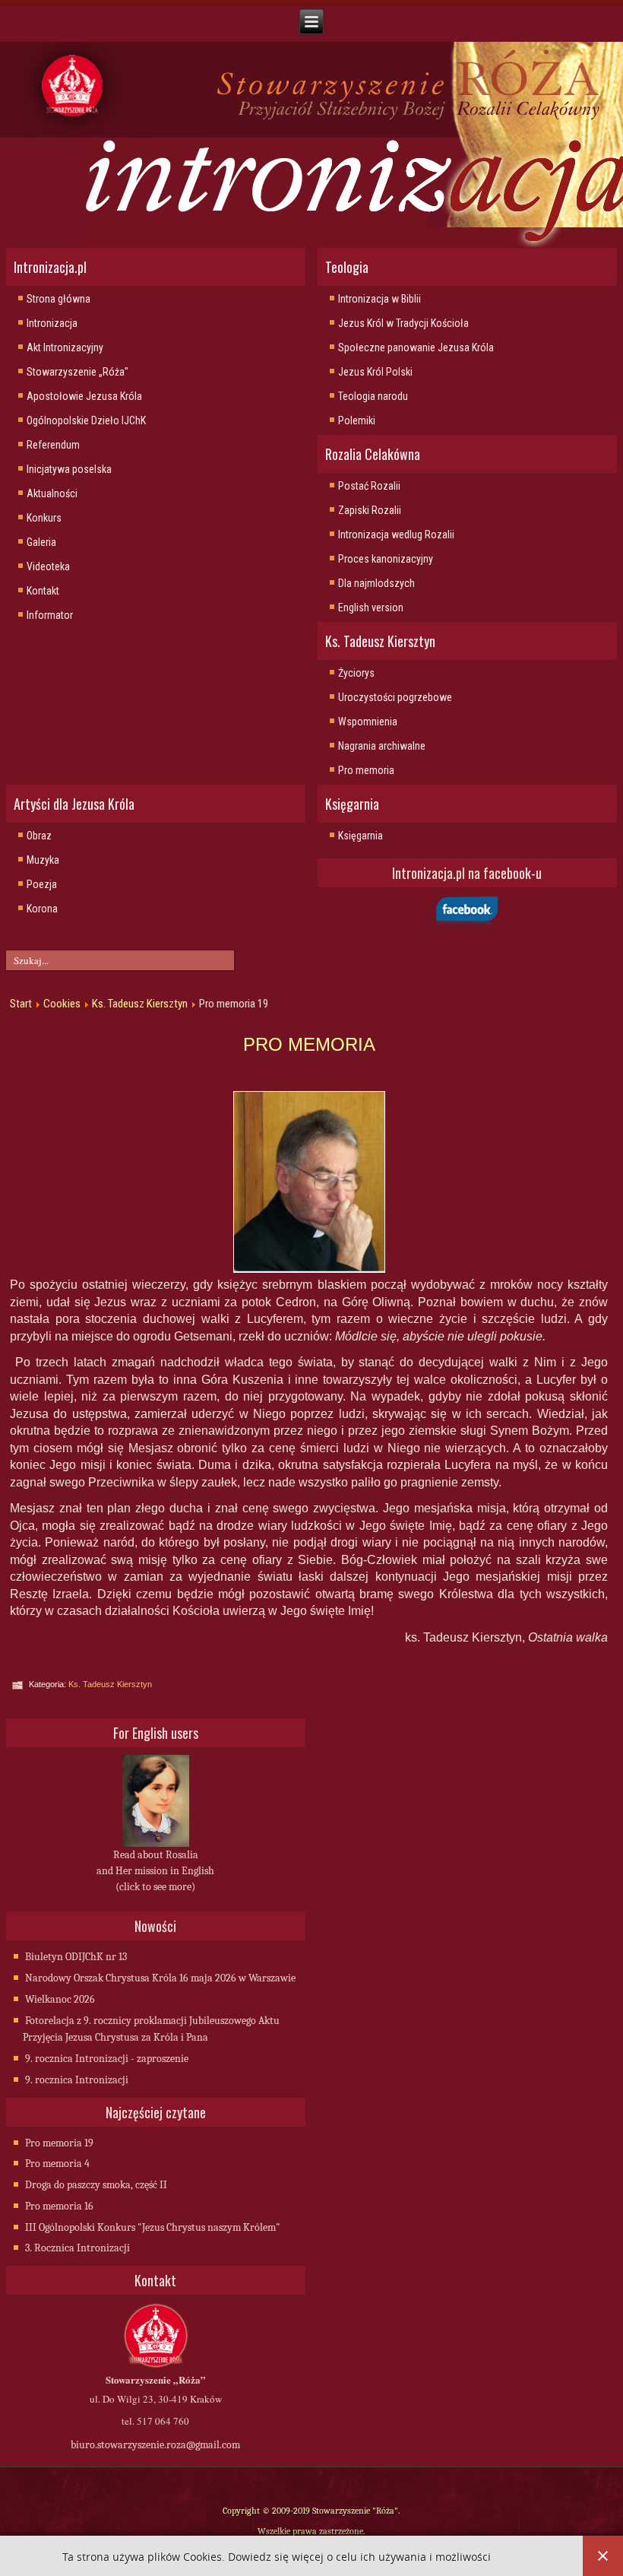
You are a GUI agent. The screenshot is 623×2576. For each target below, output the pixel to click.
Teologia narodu (373, 396)
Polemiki (357, 420)
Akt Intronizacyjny (65, 347)
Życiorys (356, 673)
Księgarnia (361, 836)
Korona (42, 909)
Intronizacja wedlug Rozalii (396, 535)
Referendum (53, 445)
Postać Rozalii (369, 486)
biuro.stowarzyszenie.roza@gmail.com (155, 2445)
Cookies (62, 1004)
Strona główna (59, 299)
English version (371, 608)
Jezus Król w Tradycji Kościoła (403, 323)
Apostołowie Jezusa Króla (84, 396)
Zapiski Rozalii (370, 510)
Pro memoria (366, 770)
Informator (50, 615)
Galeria (41, 542)
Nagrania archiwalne (382, 746)
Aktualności (52, 493)
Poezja (42, 884)
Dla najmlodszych (376, 583)
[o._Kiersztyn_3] (309, 1182)
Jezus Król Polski (375, 372)
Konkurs (44, 518)
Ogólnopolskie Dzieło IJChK (86, 420)
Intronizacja (52, 323)
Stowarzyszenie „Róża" (77, 372)
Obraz (39, 836)
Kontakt (43, 591)
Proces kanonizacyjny (386, 559)
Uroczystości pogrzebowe (395, 697)
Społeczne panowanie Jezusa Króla (416, 347)
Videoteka (48, 566)
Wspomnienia (368, 722)
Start (21, 1004)
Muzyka (43, 860)
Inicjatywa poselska (69, 469)
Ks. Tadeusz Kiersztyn (140, 1004)
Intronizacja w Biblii (379, 299)
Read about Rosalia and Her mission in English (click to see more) (155, 1871)
